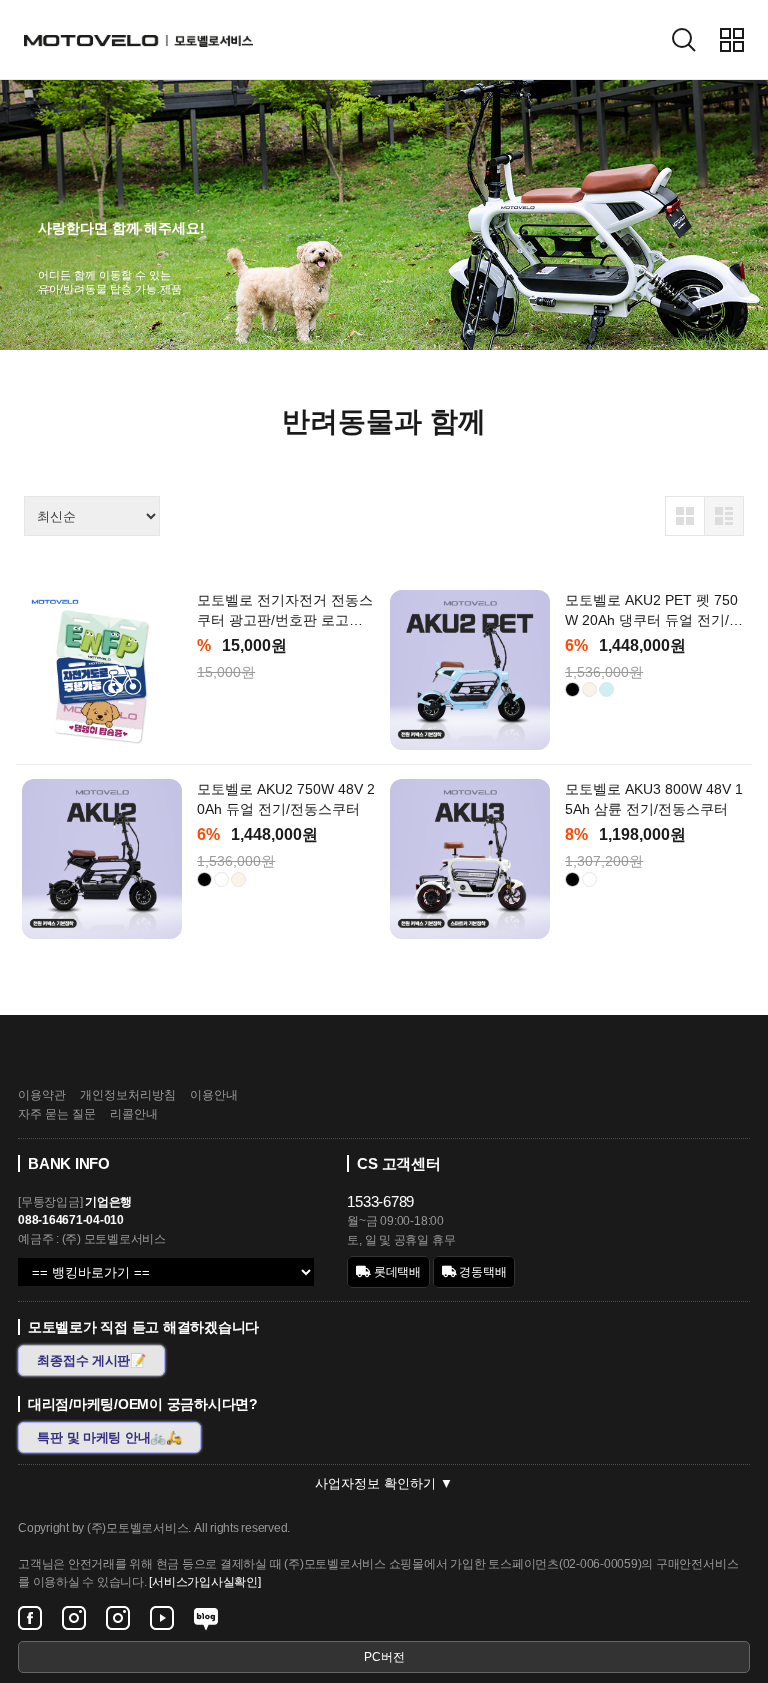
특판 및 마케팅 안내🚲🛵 (109, 1437)
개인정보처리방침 (128, 1095)
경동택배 (482, 1272)
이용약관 (42, 1095)
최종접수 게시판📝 (91, 1360)
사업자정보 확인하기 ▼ (384, 1483)
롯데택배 (396, 1272)
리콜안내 (134, 1114)
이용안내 (214, 1095)
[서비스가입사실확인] (204, 1582)
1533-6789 (380, 1201)
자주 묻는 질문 (57, 1114)
